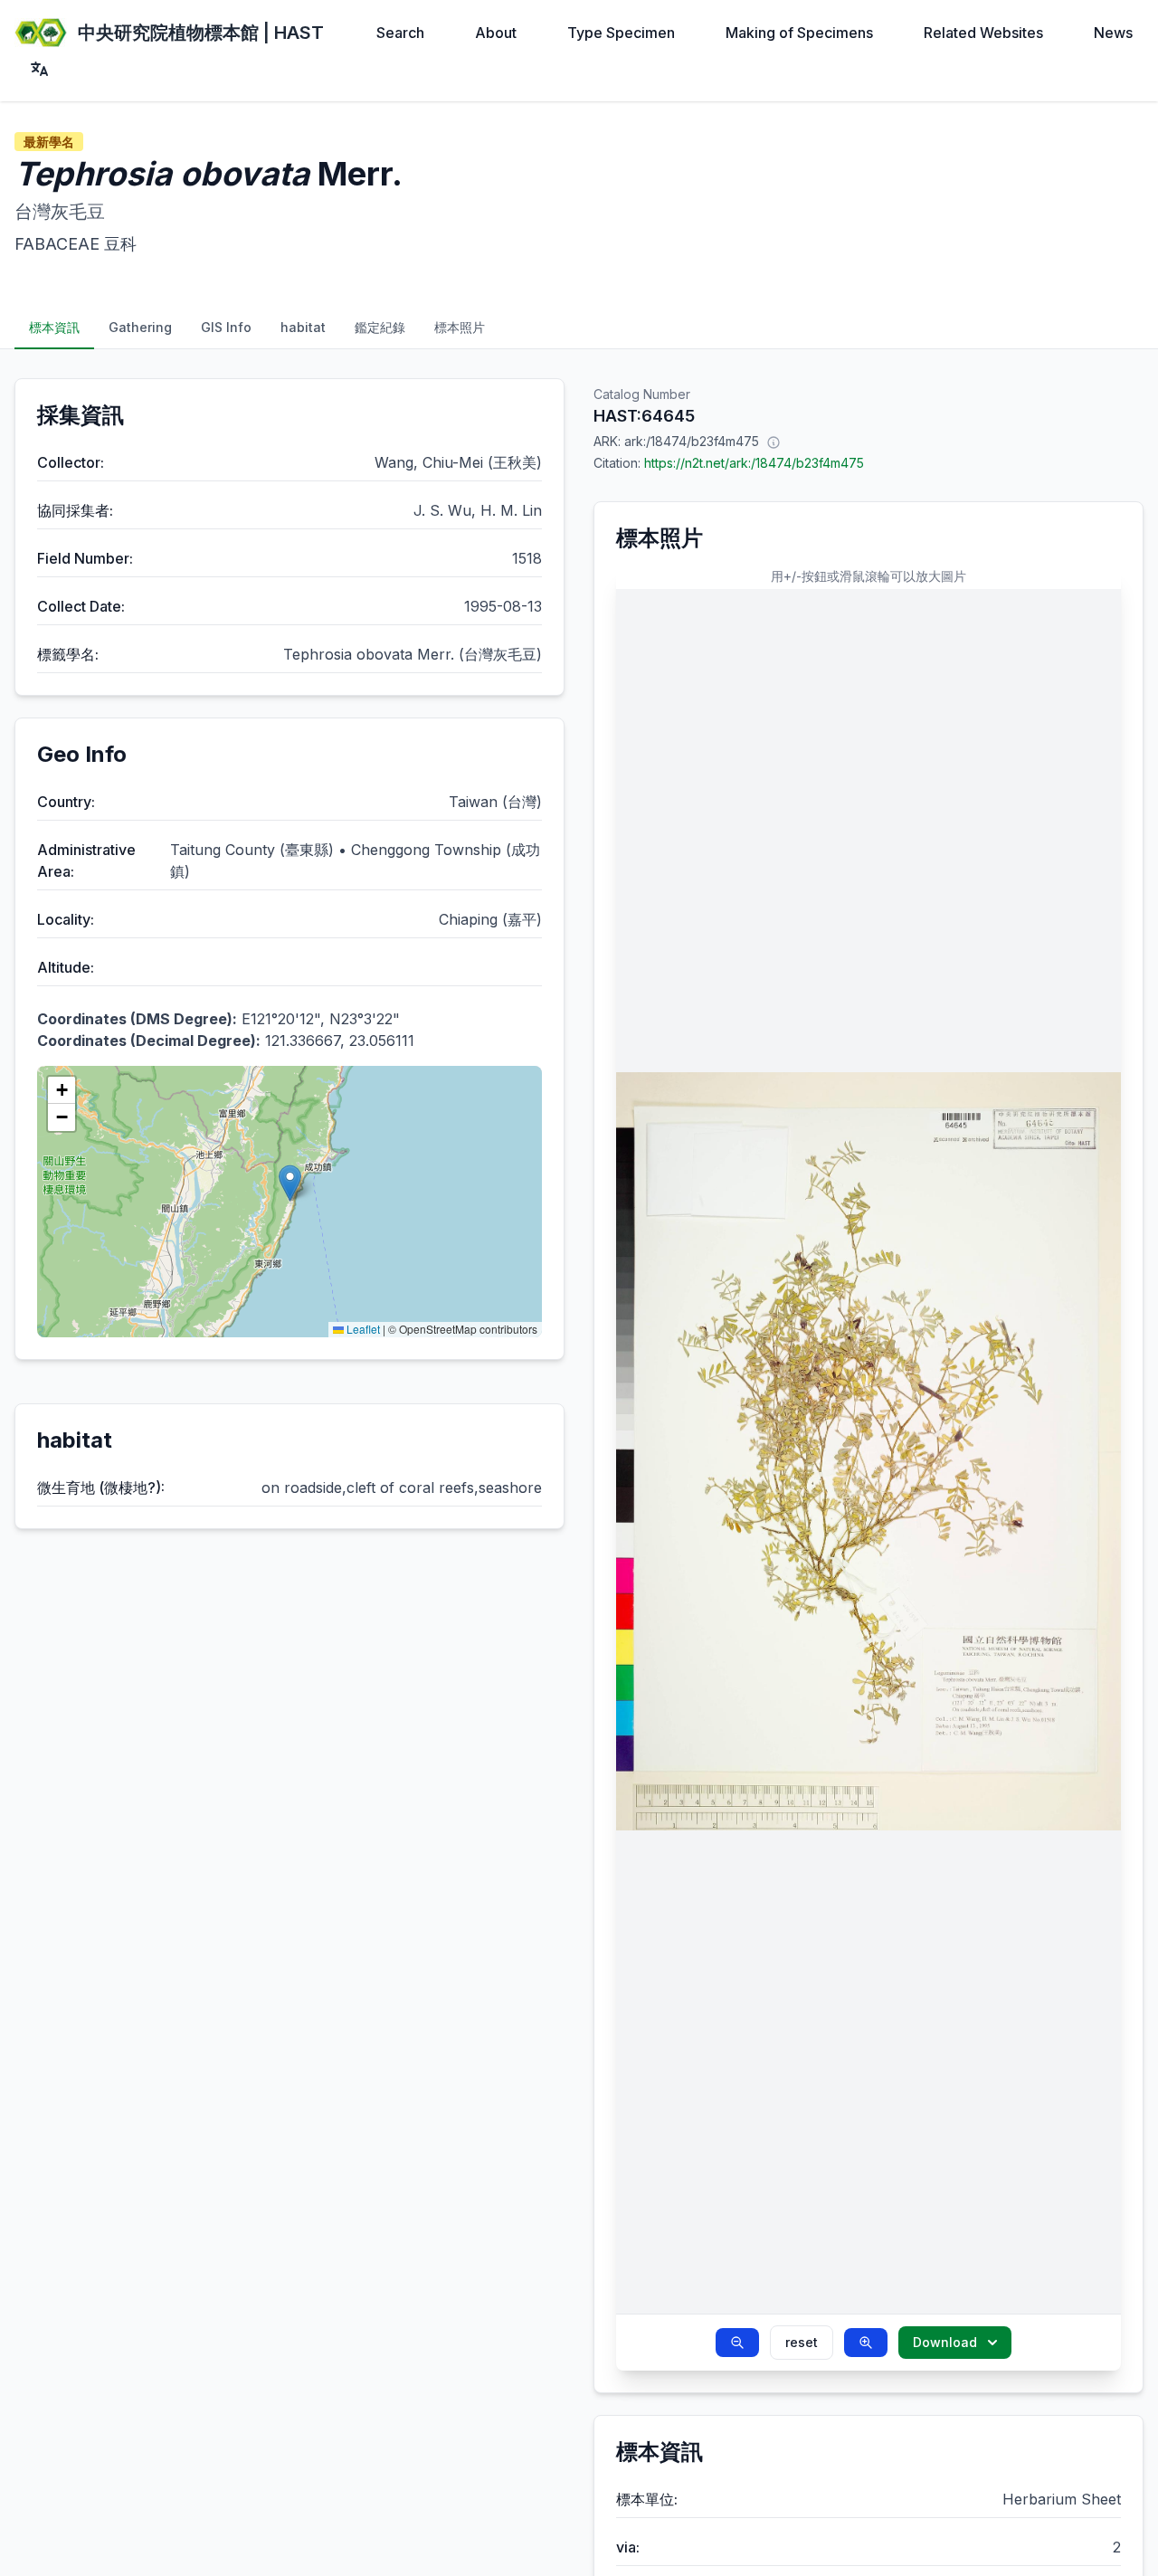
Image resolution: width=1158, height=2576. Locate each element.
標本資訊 (54, 327)
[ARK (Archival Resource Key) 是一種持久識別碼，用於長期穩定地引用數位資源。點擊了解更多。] (774, 442)
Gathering (140, 327)
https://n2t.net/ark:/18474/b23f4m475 (754, 463)
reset (802, 2342)
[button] (290, 1183)
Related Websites (983, 33)
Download (945, 2342)
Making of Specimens (799, 33)
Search (400, 33)
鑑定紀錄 (380, 327)
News (1113, 33)
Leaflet (362, 1329)
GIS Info (226, 327)
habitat (303, 327)
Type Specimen (621, 33)
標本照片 (460, 327)
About (496, 33)
